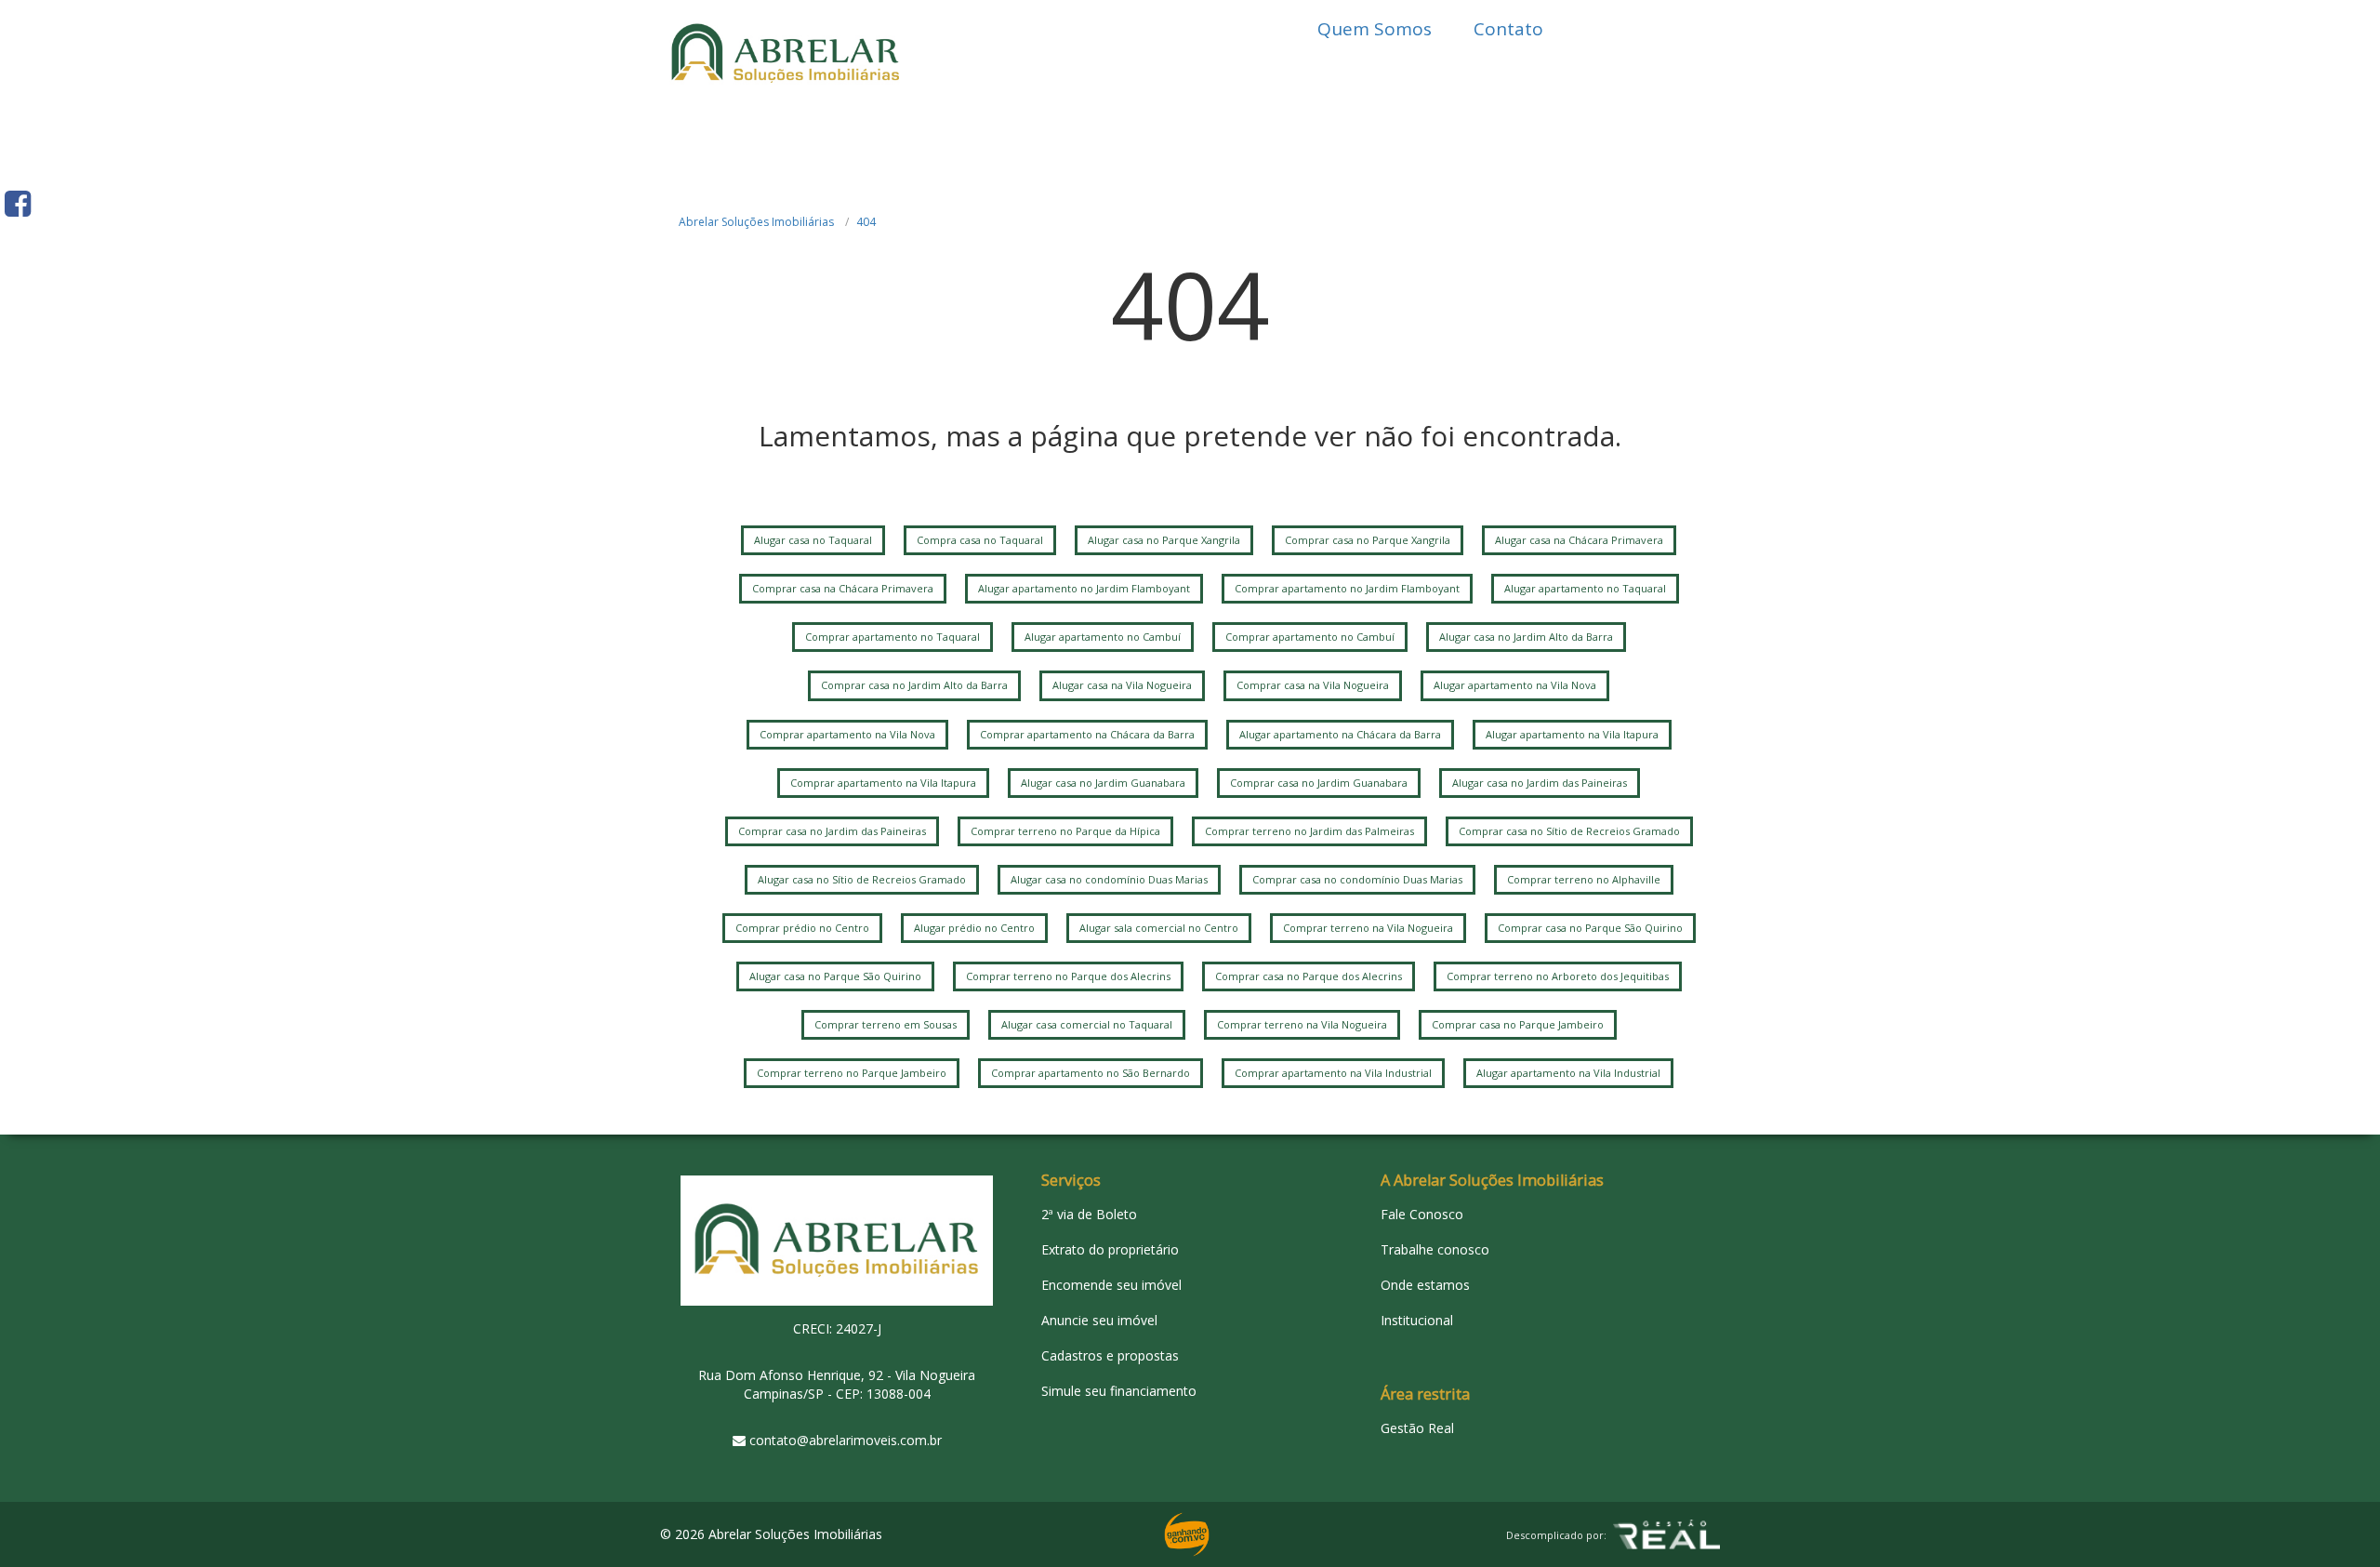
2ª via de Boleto (1089, 1214)
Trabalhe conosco (1435, 1249)
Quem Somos (1375, 29)
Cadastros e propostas (1110, 1355)
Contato (1508, 29)
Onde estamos (1425, 1285)
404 (866, 222)
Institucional (1417, 1320)
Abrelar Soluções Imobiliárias (756, 222)
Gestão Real (1417, 1428)
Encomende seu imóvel (1111, 1285)
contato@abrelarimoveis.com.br (846, 1440)
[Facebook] (18, 203)
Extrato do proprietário (1110, 1249)
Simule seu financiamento (1119, 1391)
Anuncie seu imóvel (1099, 1320)
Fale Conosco (1422, 1214)
